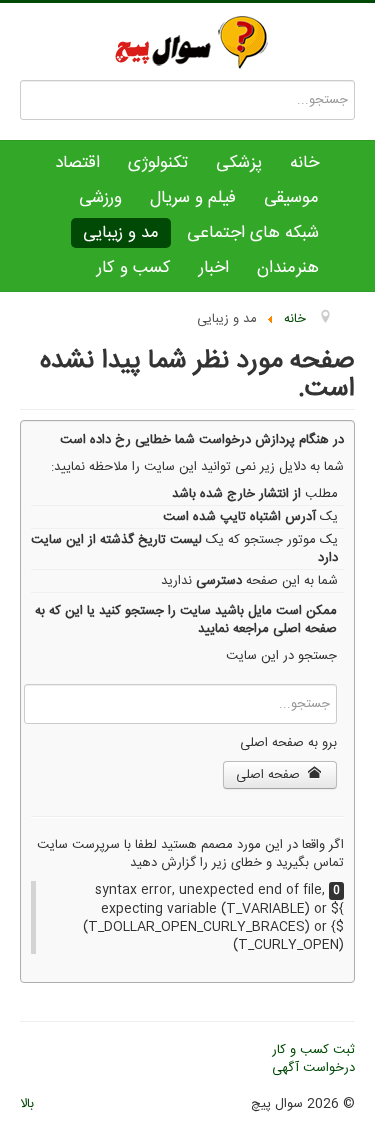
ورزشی (100, 198)
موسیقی (291, 198)
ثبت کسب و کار (313, 1050)
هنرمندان (288, 268)
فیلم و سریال (193, 198)
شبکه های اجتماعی (253, 233)
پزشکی (239, 163)
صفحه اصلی (270, 775)
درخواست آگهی (313, 1068)
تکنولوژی (158, 163)
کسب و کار (134, 268)
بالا (27, 1104)
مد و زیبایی (121, 233)
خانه (304, 163)
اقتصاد (77, 163)
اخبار (214, 268)
